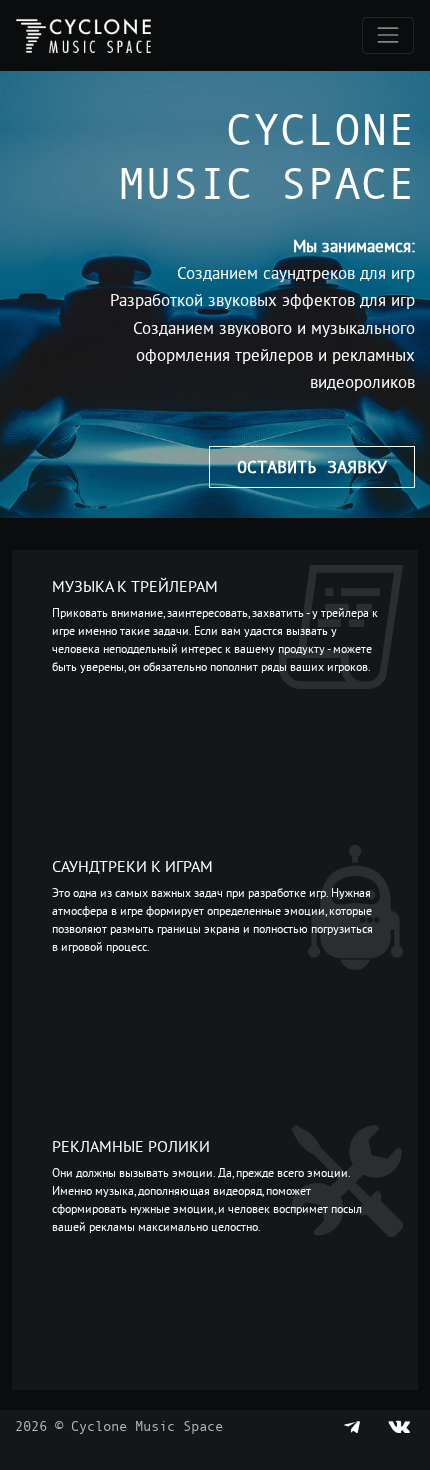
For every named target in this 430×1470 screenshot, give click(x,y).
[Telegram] (353, 1426)
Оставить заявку (312, 466)
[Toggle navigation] (388, 35)
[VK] (399, 1426)
